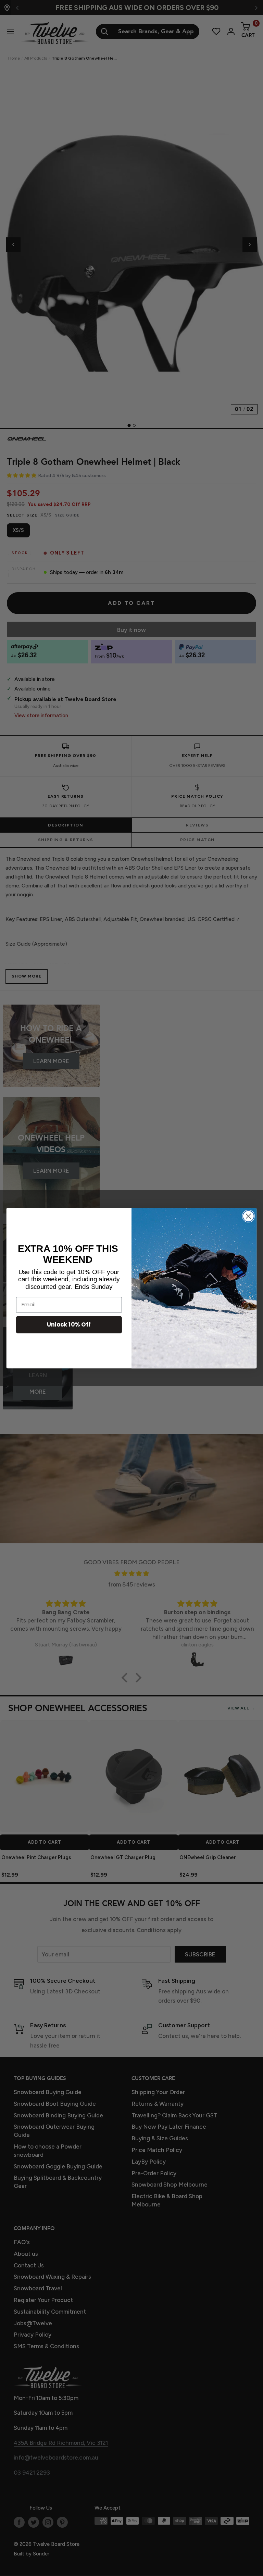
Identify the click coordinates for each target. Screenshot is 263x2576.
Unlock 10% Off (69, 1324)
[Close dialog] (248, 1216)
